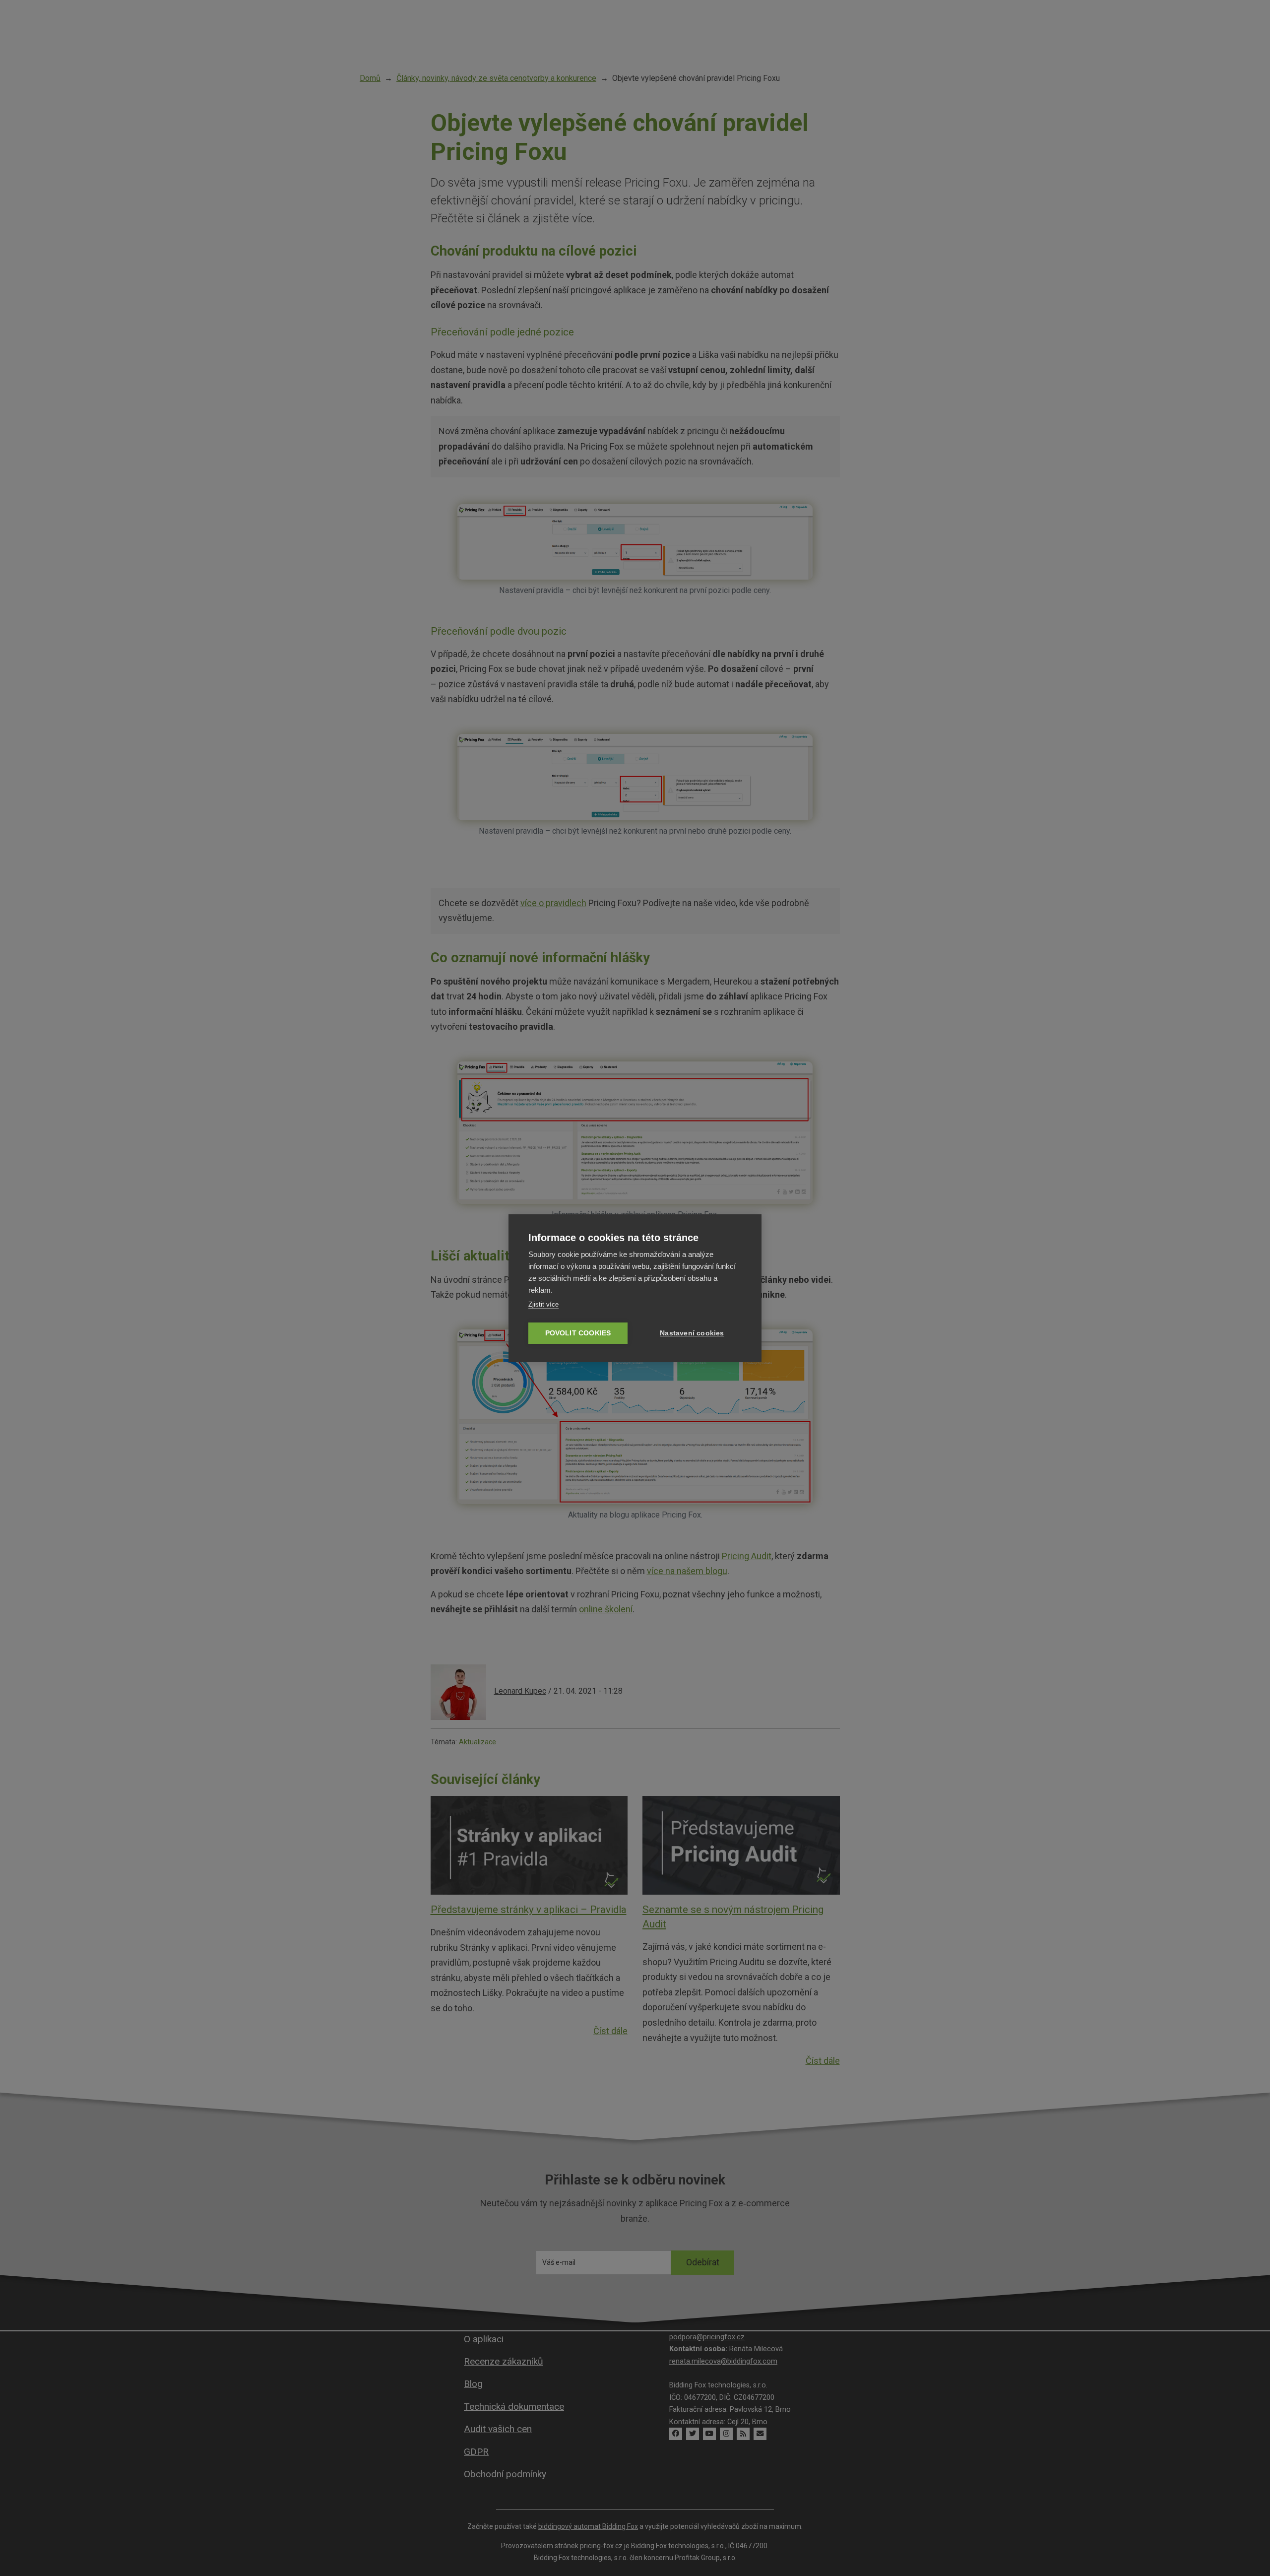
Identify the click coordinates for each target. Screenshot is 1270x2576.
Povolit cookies (578, 1333)
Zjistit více (543, 1304)
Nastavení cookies (692, 1333)
